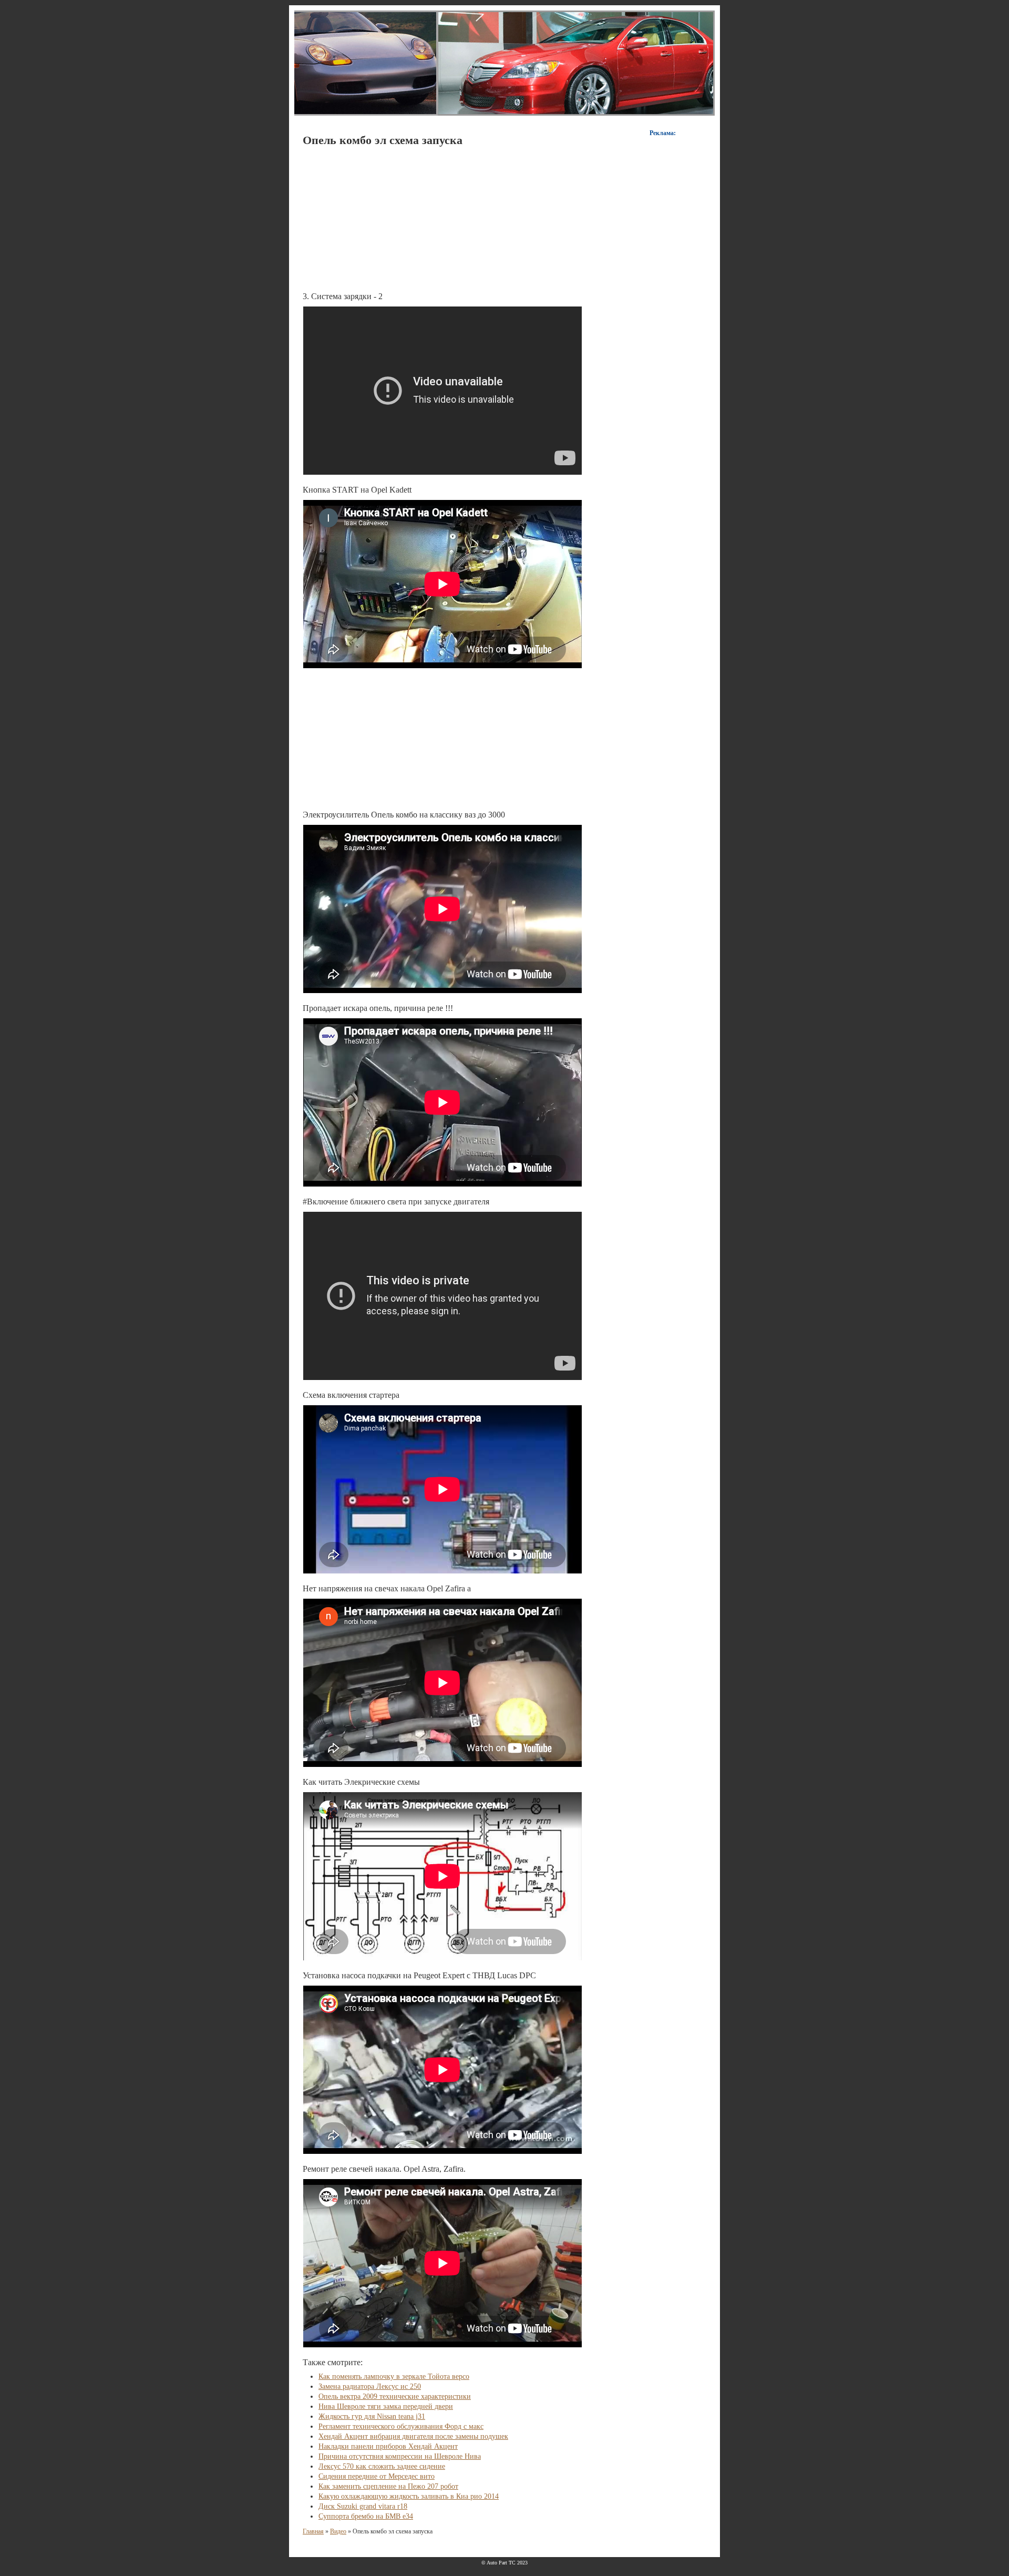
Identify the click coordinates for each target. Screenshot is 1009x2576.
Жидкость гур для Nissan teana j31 (372, 2416)
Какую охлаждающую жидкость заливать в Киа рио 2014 (409, 2496)
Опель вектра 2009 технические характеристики (395, 2396)
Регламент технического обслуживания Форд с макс (401, 2426)
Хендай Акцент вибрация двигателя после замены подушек (413, 2436)
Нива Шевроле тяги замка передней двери (386, 2406)
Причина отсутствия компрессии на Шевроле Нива (400, 2456)
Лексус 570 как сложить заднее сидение (382, 2466)
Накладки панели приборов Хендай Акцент (388, 2446)
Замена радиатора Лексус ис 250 (370, 2386)
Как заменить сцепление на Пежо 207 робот (388, 2486)
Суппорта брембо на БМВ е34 (366, 2516)
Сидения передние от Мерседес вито (377, 2476)
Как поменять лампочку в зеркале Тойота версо (394, 2376)
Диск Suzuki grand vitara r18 (363, 2506)
